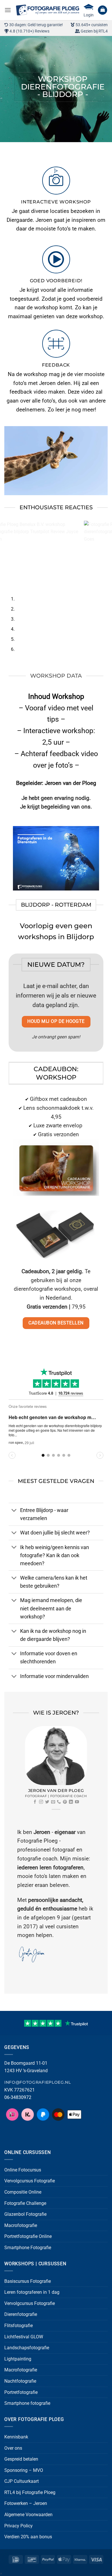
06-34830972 (18, 2097)
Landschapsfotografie (27, 2348)
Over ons (13, 2448)
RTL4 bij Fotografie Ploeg (30, 2492)
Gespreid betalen (21, 2459)
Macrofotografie (21, 2225)
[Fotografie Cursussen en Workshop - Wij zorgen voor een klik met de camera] (47, 10)
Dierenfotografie (21, 2314)
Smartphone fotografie (27, 2403)
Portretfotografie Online (28, 2236)
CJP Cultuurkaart (22, 2481)
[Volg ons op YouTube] (77, 1802)
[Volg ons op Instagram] (41, 1802)
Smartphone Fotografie (28, 2248)
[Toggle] (14, 1511)
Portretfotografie (21, 2392)
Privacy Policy (19, 2526)
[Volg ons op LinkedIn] (71, 1802)
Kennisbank (16, 2437)
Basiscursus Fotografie (28, 2281)
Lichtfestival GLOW (24, 2337)
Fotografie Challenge (25, 2203)
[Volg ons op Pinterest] (65, 1802)
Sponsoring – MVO (24, 2470)
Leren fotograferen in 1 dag (32, 2292)
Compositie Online (23, 2192)
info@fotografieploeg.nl (38, 2082)
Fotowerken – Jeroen (26, 2503)
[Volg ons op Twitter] (47, 1802)
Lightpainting (18, 2359)
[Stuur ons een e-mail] (53, 1802)
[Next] (21, 148)
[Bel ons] (59, 1802)
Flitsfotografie (19, 2326)
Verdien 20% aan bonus (28, 2537)
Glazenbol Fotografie (25, 2214)
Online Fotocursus (23, 2170)
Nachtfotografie (20, 2381)
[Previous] (6, 148)
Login (89, 15)
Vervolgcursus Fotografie (30, 2181)
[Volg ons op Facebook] (35, 1802)
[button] (8, 10)
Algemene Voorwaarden (28, 2515)
